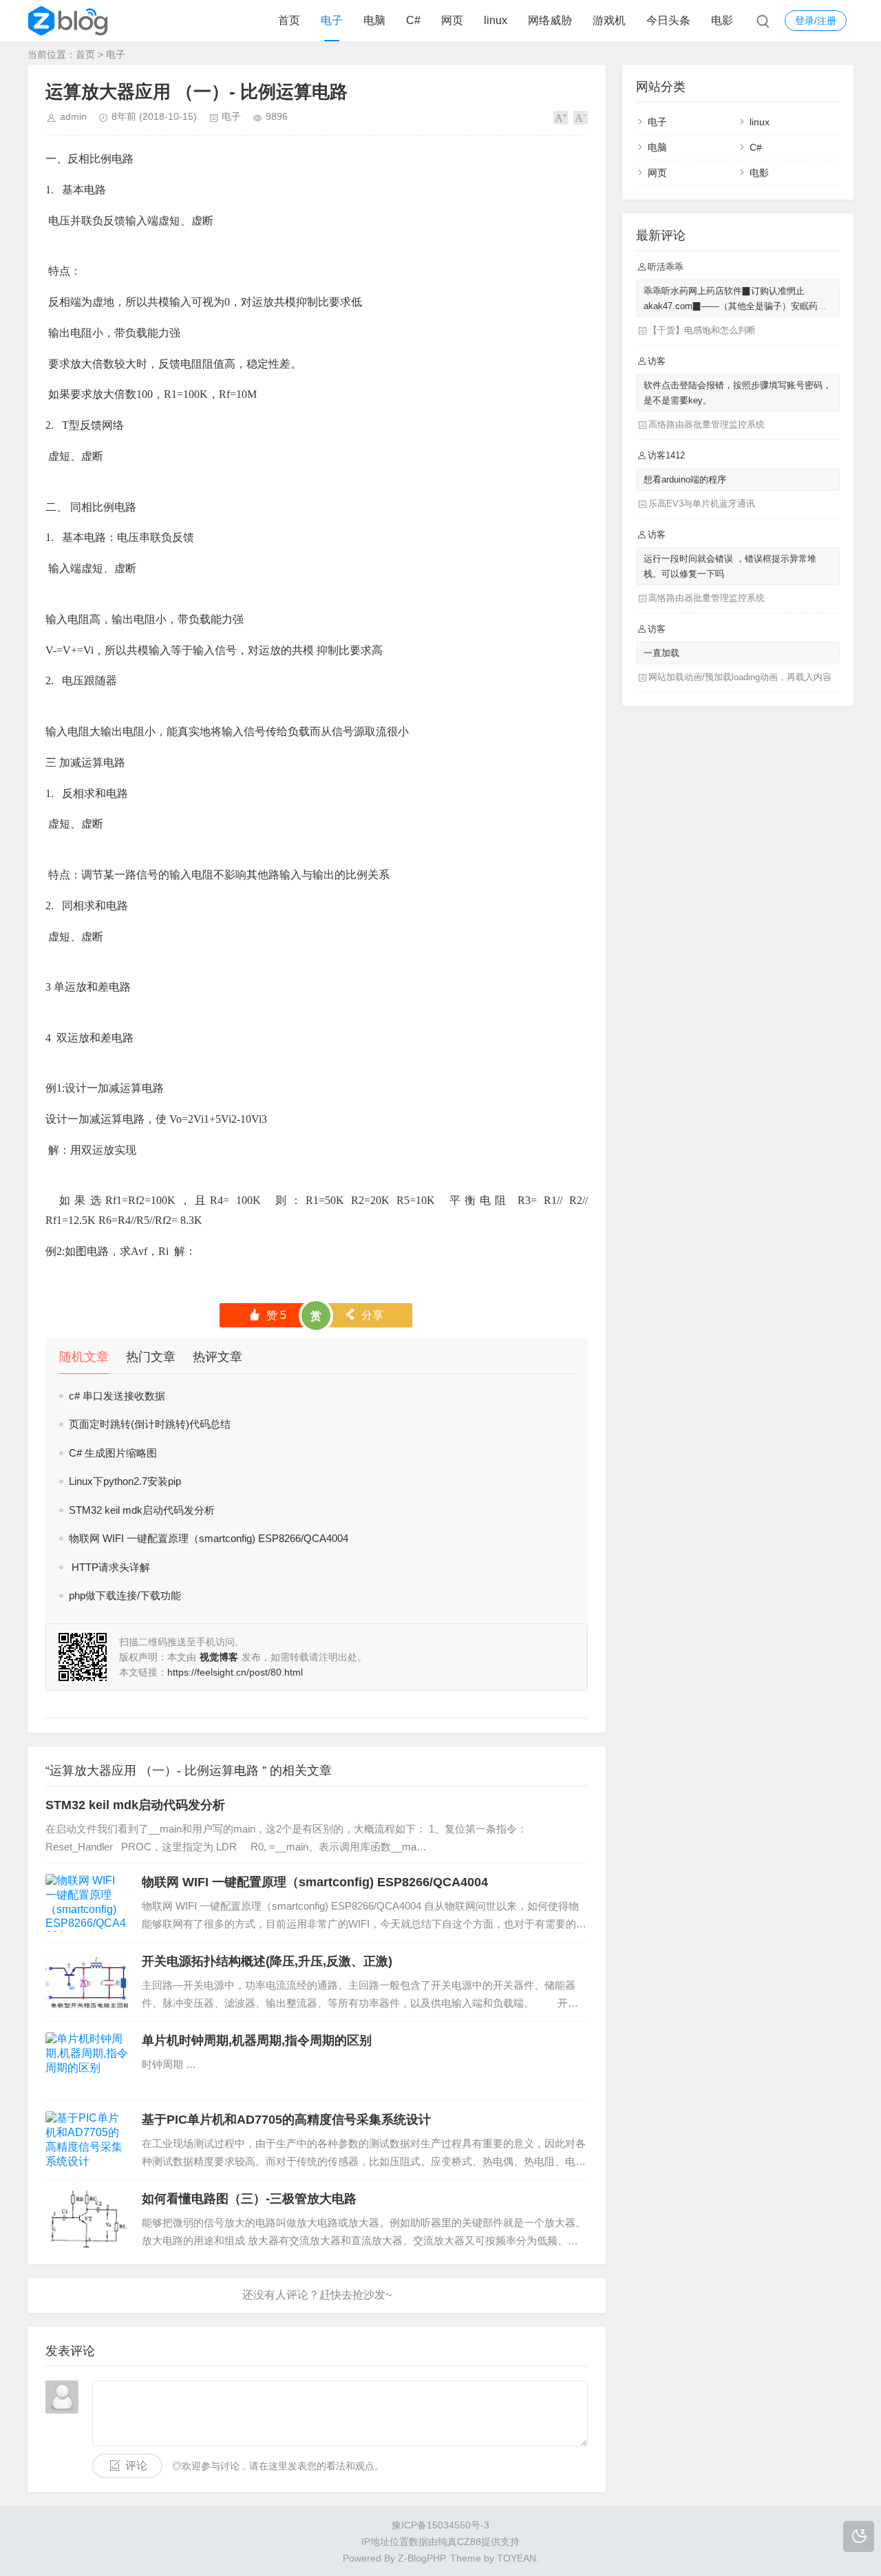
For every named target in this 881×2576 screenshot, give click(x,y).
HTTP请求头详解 (109, 1567)
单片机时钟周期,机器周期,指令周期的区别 (257, 2040)
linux (496, 20)
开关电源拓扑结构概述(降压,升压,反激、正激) (267, 1961)
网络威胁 (550, 20)
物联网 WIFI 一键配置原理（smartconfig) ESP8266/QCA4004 (209, 1538)
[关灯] (859, 2536)
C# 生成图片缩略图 (113, 1453)
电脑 (374, 20)
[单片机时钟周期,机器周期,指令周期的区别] (87, 2061)
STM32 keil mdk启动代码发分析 (142, 1510)
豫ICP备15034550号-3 (440, 2525)
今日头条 (668, 20)
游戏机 (609, 20)
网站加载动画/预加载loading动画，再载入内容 (740, 677)
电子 (332, 20)
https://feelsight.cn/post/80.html (235, 1672)
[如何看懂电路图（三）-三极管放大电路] (87, 2219)
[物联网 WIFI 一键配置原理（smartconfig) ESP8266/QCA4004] (87, 1903)
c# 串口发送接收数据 (117, 1396)
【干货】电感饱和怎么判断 (702, 330)
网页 (452, 20)
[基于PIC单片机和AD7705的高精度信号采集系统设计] (87, 2140)
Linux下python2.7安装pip (125, 1481)
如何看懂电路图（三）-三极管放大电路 (249, 2199)
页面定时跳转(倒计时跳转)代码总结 (150, 1424)
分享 (364, 1315)
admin (73, 116)
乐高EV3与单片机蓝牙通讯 (702, 504)
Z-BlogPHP (421, 2558)
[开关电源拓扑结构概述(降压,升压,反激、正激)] (87, 1982)
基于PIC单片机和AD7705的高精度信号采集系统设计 (286, 2120)
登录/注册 (816, 21)
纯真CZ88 (459, 2542)
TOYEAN (517, 2558)
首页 (289, 20)
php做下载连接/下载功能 (125, 1595)
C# (413, 20)
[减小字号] (581, 118)
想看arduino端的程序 (685, 479)
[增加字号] (561, 118)
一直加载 (661, 653)
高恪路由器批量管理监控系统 (707, 424)
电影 (722, 20)
